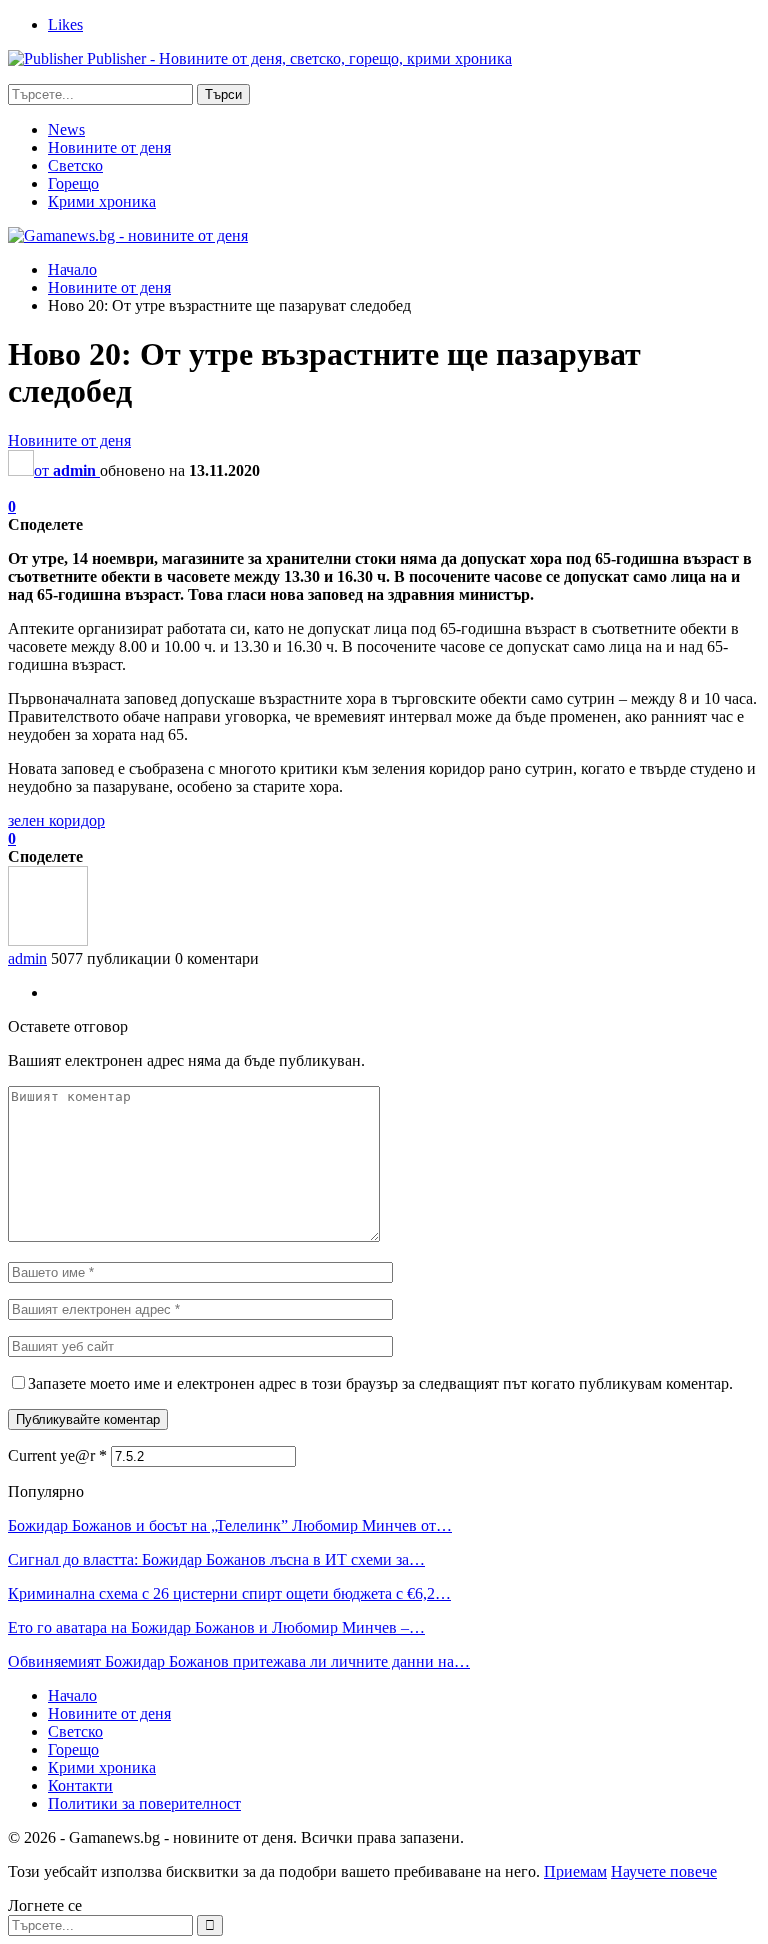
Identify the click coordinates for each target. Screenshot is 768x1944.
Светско (75, 165)
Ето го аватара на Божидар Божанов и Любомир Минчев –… (216, 1627)
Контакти (80, 1785)
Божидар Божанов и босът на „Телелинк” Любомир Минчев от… (230, 1525)
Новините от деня (109, 147)
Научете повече (664, 1871)
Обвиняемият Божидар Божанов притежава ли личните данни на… (239, 1661)
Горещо (73, 183)
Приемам (575, 1871)
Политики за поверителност (144, 1803)
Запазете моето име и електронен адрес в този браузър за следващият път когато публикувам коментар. (380, 1383)
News (66, 129)
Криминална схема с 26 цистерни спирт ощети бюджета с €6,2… (229, 1593)
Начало (72, 1695)
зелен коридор (56, 820)
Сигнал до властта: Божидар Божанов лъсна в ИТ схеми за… (216, 1559)
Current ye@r (57, 1455)
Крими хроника (102, 201)
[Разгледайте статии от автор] (48, 940)
